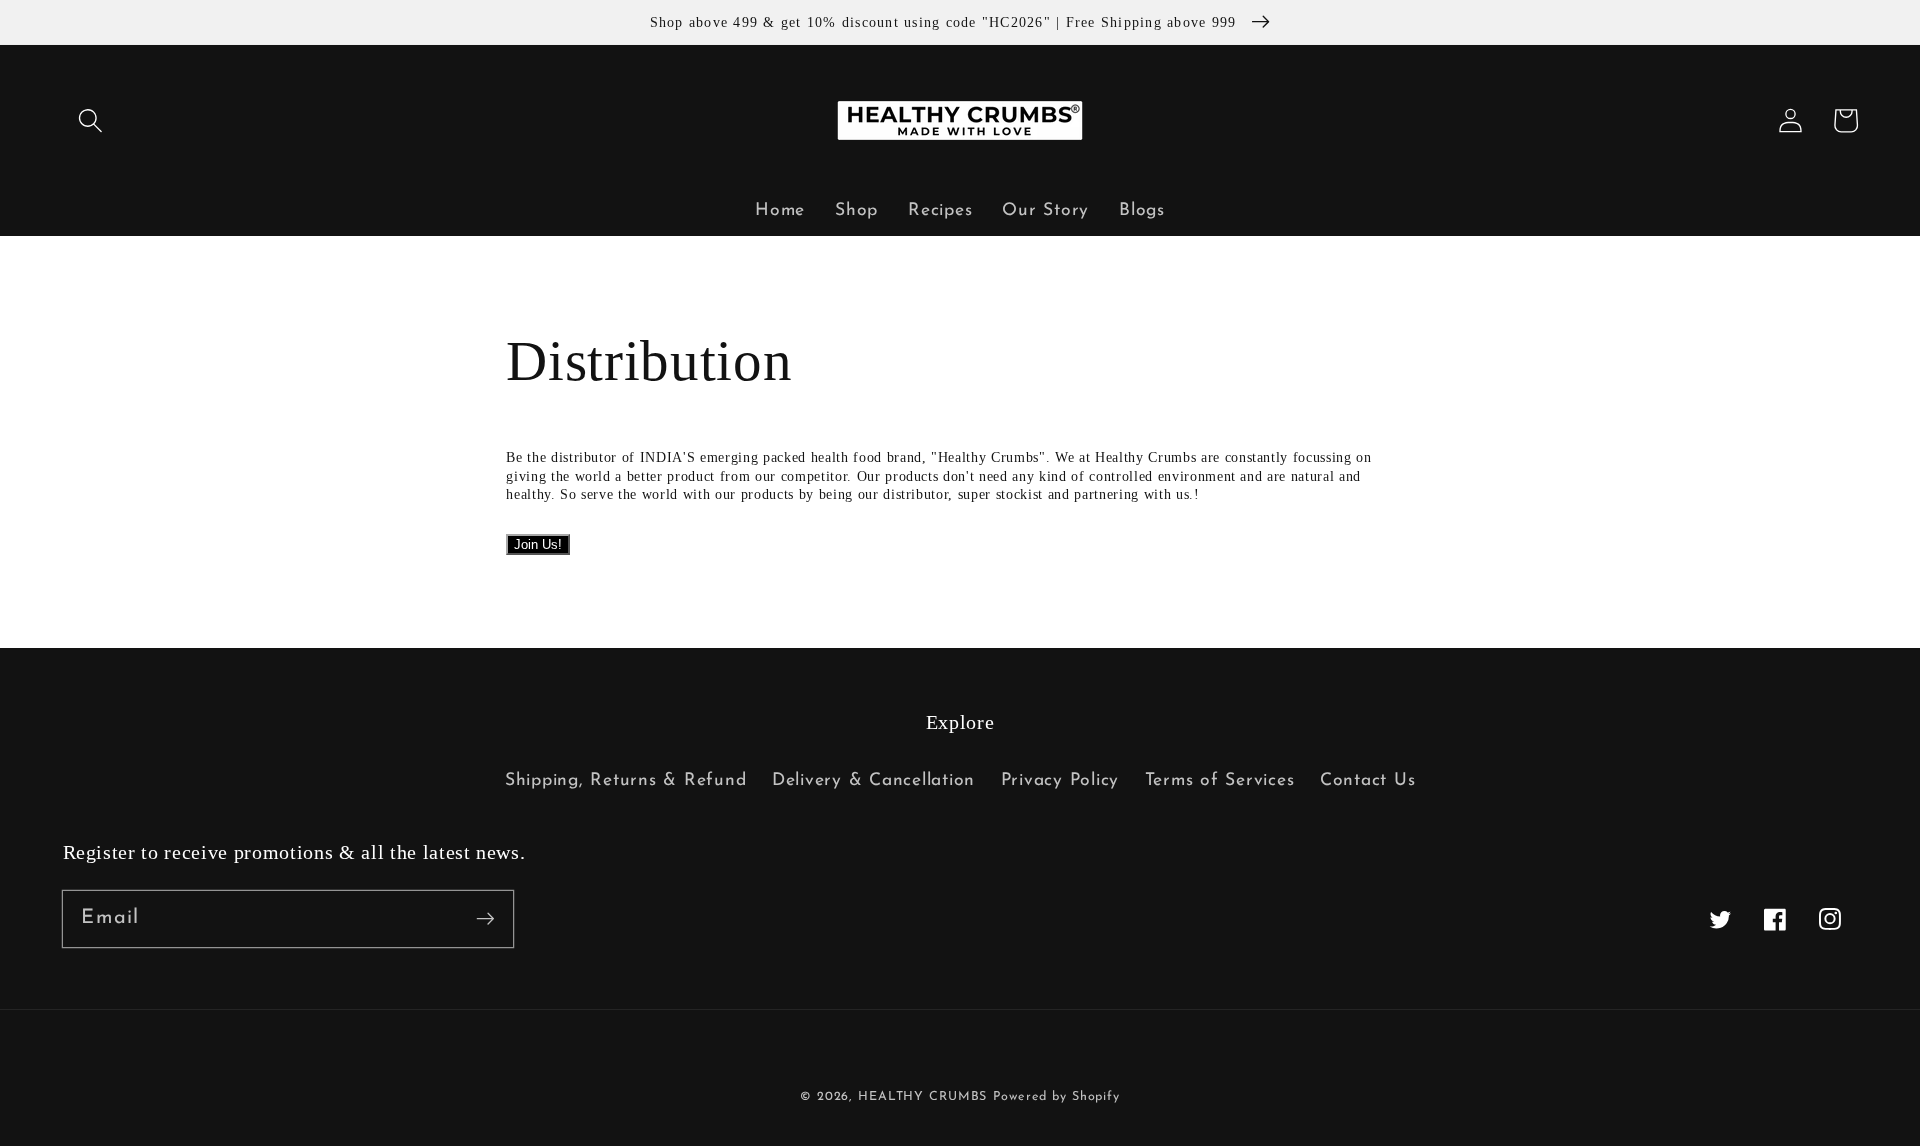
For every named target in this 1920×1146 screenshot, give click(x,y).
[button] (90, 120)
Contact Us (1368, 780)
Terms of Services (1220, 780)
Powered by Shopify (1056, 1097)
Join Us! (538, 544)
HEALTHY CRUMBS (922, 1097)
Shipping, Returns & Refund (626, 780)
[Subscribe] (485, 918)
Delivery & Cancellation (873, 780)
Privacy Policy (1060, 780)
